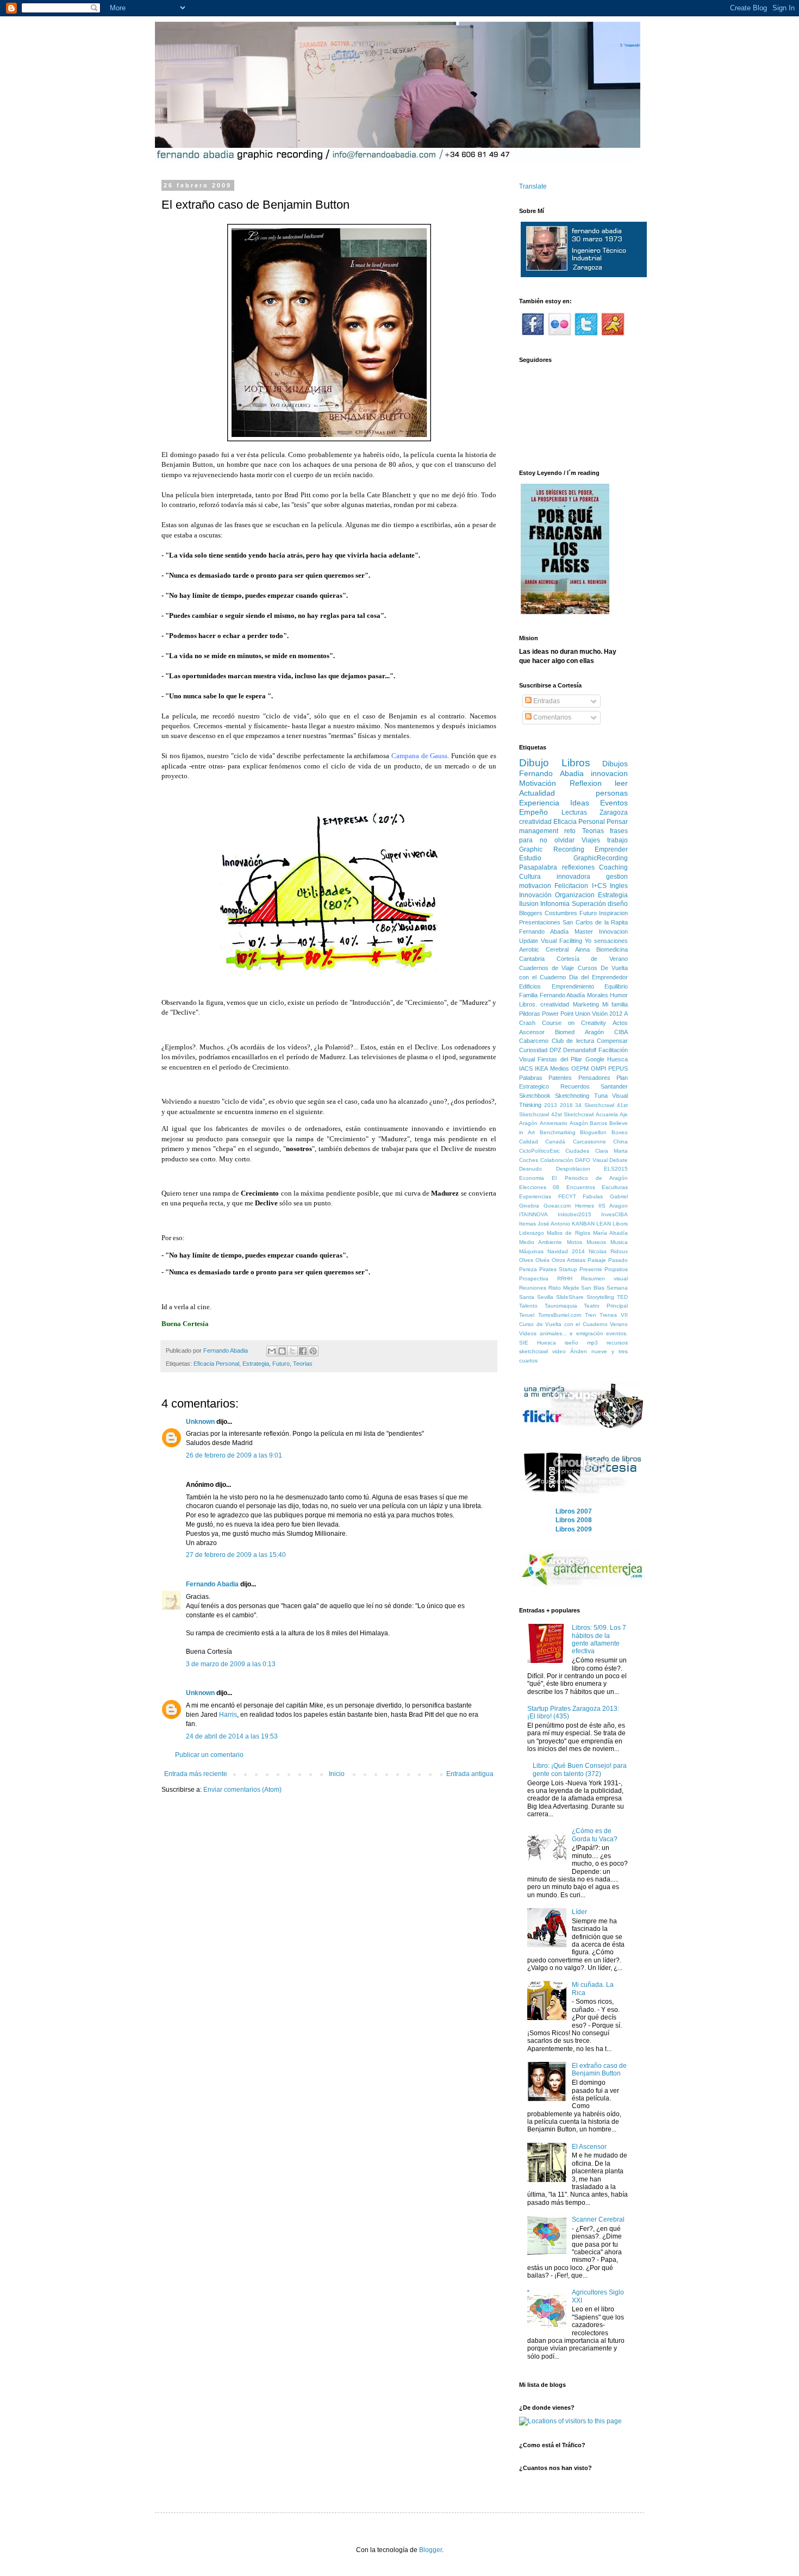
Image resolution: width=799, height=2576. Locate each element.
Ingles (619, 886)
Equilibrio (616, 986)
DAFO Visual (591, 1160)
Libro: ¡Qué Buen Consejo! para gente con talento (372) (580, 1770)
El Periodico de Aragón (590, 1178)
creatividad (535, 822)
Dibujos (615, 764)
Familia (528, 995)
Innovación (535, 895)
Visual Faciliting (561, 941)
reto (570, 831)
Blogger (430, 2550)
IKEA (541, 1068)
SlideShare (570, 1297)
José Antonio (554, 1224)
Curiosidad (533, 1050)
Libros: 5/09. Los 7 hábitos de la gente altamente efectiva (599, 1639)
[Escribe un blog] (282, 1351)
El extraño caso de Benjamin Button (599, 2069)
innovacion (609, 773)
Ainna (582, 949)
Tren (591, 1315)
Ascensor (532, 1032)
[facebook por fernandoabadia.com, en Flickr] (533, 334)
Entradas (546, 701)
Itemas (528, 1224)
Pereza (528, 1269)
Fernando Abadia (212, 1584)
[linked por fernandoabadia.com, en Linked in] (613, 334)
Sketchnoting (572, 1096)
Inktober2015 (575, 1214)
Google (595, 1059)
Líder (579, 1912)
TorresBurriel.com (560, 1315)
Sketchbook (535, 1096)
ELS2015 (616, 1169)
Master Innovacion (601, 931)
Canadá (555, 1142)
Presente (591, 1269)
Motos (575, 1242)
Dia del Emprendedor (598, 977)
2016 (566, 1105)
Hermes (585, 1206)
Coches (529, 1160)
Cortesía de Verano (592, 959)
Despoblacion (573, 1169)
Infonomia (555, 904)
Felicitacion (571, 886)
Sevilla (545, 1297)
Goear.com (557, 1206)
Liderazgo (532, 1233)
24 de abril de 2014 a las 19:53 (232, 1736)
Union (583, 1014)
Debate (619, 1160)
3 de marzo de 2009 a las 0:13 (231, 1664)
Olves (526, 1260)
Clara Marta (611, 1151)
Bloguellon (593, 1132)
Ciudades (577, 1151)
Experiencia (539, 803)
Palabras (531, 1078)
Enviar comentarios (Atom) (242, 1790)
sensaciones (611, 941)
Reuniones (533, 1288)
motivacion (535, 886)
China (620, 1142)
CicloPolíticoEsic (539, 1151)
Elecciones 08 (539, 1187)
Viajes (591, 840)
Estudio (530, 858)
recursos (617, 1343)
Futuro (281, 1364)
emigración (590, 1333)
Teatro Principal (606, 1306)
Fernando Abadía (544, 931)
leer (621, 783)
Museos (596, 1242)
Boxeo (620, 1132)
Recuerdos (575, 1086)
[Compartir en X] (292, 1351)
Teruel (527, 1315)
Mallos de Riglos (568, 1233)
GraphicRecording (601, 858)
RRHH (565, 1278)
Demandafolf (580, 1050)
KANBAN (583, 1224)
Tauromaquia (561, 1306)
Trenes (608, 1315)
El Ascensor (589, 2147)
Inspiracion (613, 913)
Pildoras (530, 1014)
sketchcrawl (533, 1351)
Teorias (303, 1364)
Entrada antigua (470, 1774)
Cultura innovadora (555, 877)
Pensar (617, 822)
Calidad (529, 1142)
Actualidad (537, 793)
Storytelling (600, 1297)
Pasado (618, 1260)
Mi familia (615, 1004)
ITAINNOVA (533, 1214)
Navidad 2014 (566, 1251)
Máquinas (531, 1251)
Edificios (530, 986)
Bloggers (531, 913)
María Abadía (610, 1233)
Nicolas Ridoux (608, 1251)
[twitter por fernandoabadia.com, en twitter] (586, 334)
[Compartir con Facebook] (303, 1351)
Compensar (612, 1041)
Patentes (560, 1078)
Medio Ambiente (541, 1242)
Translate (533, 186)
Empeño (533, 812)
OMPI (598, 1068)
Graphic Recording (552, 849)
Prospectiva (534, 1278)
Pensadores (594, 1078)
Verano (619, 1324)
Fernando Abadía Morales (574, 995)
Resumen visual (604, 1278)
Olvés (542, 1260)
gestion (617, 877)
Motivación (538, 783)
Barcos (598, 1123)
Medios (560, 1068)
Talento (528, 1306)
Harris (228, 1715)
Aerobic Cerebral (544, 949)
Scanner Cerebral (598, 2219)
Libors (620, 1224)
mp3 (592, 1343)
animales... (553, 1333)
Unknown (200, 1422)
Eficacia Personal (216, 1364)
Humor (619, 995)
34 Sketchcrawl (595, 1105)
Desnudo (530, 1169)
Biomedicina (612, 949)
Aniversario (554, 1123)
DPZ (555, 1050)
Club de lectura (573, 1041)
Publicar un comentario (209, 1755)
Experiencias (535, 1196)
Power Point (558, 1014)
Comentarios (551, 717)
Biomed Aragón (579, 1032)
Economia (532, 1178)
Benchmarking (558, 1132)
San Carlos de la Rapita (595, 922)
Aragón (579, 1123)
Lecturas (574, 812)
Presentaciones (540, 922)
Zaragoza (614, 812)
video (559, 1351)
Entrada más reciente (196, 1774)
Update (529, 941)
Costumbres (561, 913)
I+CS (599, 886)
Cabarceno (534, 1041)
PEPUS (618, 1068)
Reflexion (586, 783)
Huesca (617, 1059)
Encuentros (581, 1187)
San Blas (593, 1288)
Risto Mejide (564, 1288)
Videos (528, 1333)
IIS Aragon (613, 1206)
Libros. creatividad (544, 1004)
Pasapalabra (538, 867)
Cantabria (532, 959)
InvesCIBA (614, 1214)
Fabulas (593, 1196)
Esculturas (615, 1187)
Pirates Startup (558, 1269)
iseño (572, 1343)
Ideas (580, 803)
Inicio (337, 1774)
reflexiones (578, 867)
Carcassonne (589, 1142)
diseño (618, 904)
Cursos (588, 968)
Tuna (601, 1096)
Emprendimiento (573, 986)
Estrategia (256, 1364)
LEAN (604, 1224)
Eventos (614, 803)
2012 (616, 1014)
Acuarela (607, 1114)
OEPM (580, 1068)
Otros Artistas (569, 1260)
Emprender (611, 849)
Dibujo (534, 763)
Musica (619, 1242)
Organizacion (575, 895)
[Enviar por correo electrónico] (272, 1351)
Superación (589, 904)
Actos (620, 1023)
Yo (588, 941)
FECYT (567, 1196)
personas (612, 793)
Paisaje (597, 1260)
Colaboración (557, 1160)
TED (622, 1297)
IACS (526, 1068)
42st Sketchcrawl (573, 1114)
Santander (614, 1086)
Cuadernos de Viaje (547, 968)
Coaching (613, 867)
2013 (551, 1105)
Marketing (586, 1004)
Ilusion (529, 904)
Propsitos (616, 1269)
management (539, 831)
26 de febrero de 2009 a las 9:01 (234, 1455)
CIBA (621, 1032)
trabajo (617, 840)
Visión (600, 1014)
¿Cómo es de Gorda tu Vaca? (595, 1835)
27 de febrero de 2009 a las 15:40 (236, 1555)
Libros (576, 763)
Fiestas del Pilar (560, 1059)
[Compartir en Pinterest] (313, 1351)
